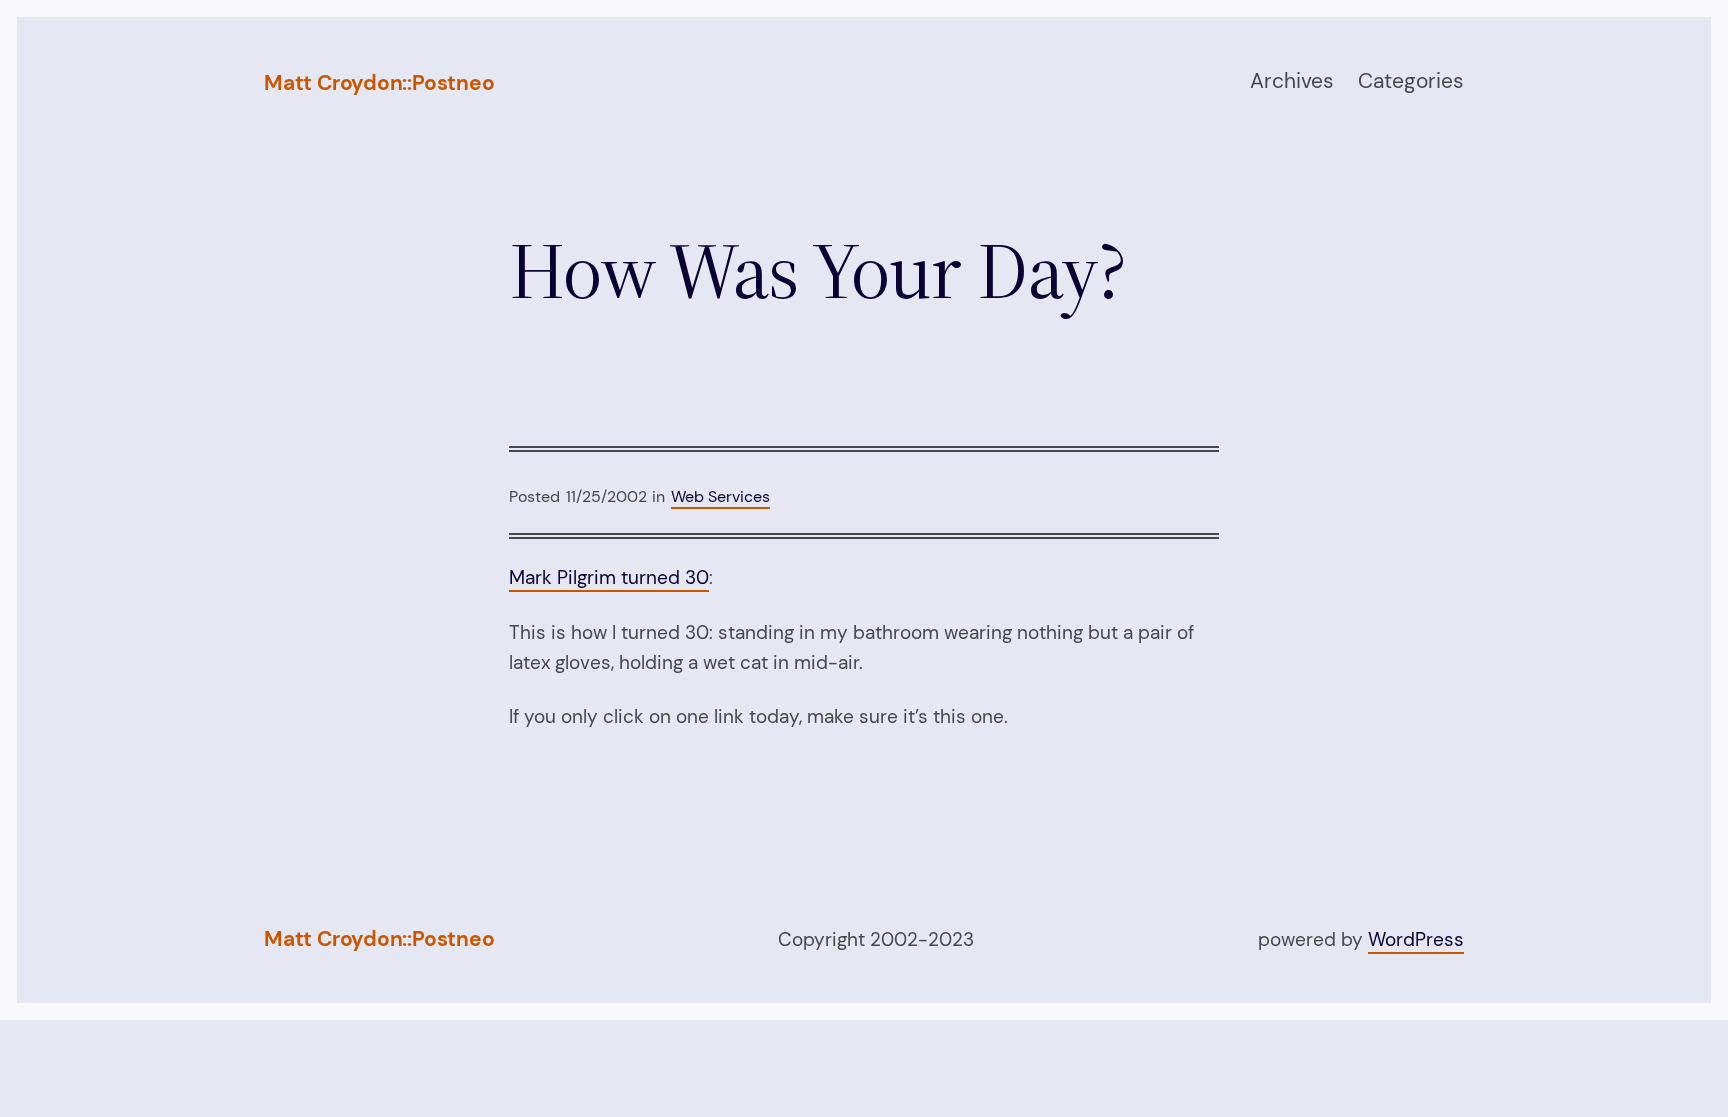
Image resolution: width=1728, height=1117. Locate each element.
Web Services (720, 496)
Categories (1411, 81)
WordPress (1416, 939)
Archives (1292, 81)
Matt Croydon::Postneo (379, 83)
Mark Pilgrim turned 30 (609, 577)
